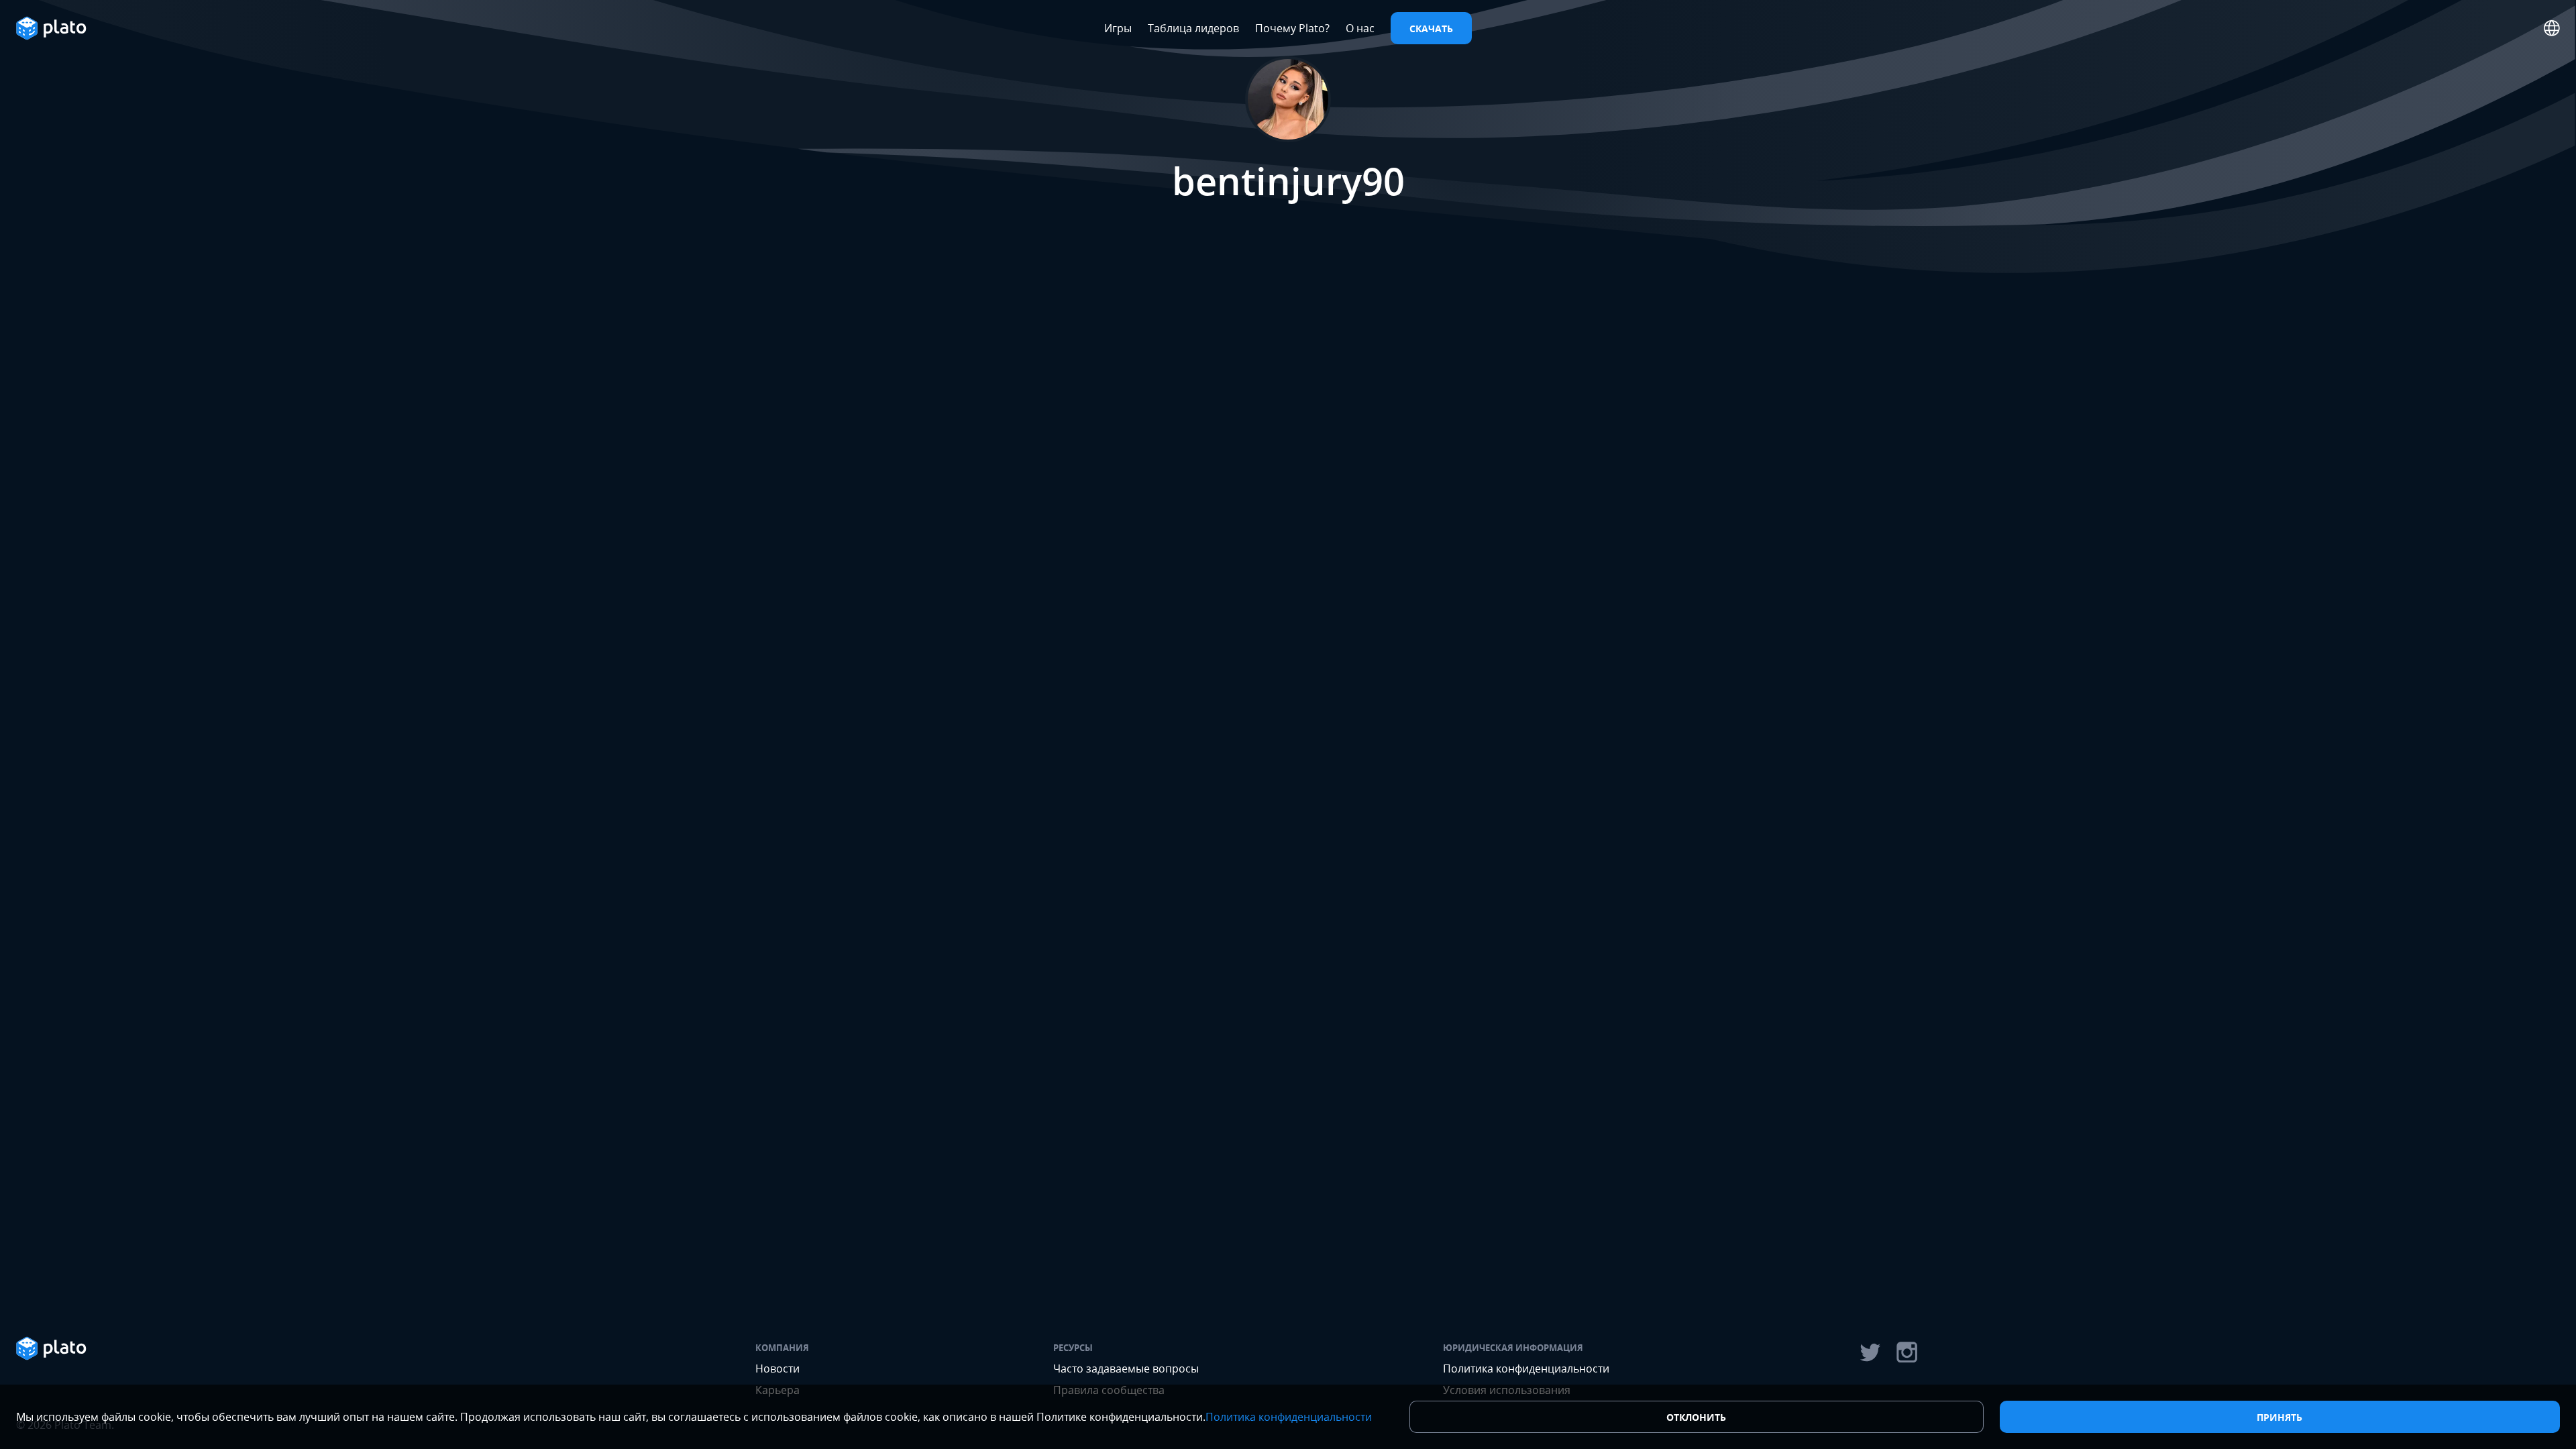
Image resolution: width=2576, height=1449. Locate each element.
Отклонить (1696, 1417)
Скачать (1431, 29)
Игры (1118, 28)
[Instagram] (1907, 1352)
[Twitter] (1870, 1352)
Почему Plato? (1292, 28)
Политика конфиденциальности (1526, 1368)
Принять (2279, 1417)
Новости (777, 1368)
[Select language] (2552, 28)
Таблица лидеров (1193, 28)
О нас (1360, 28)
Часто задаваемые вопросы (1126, 1368)
